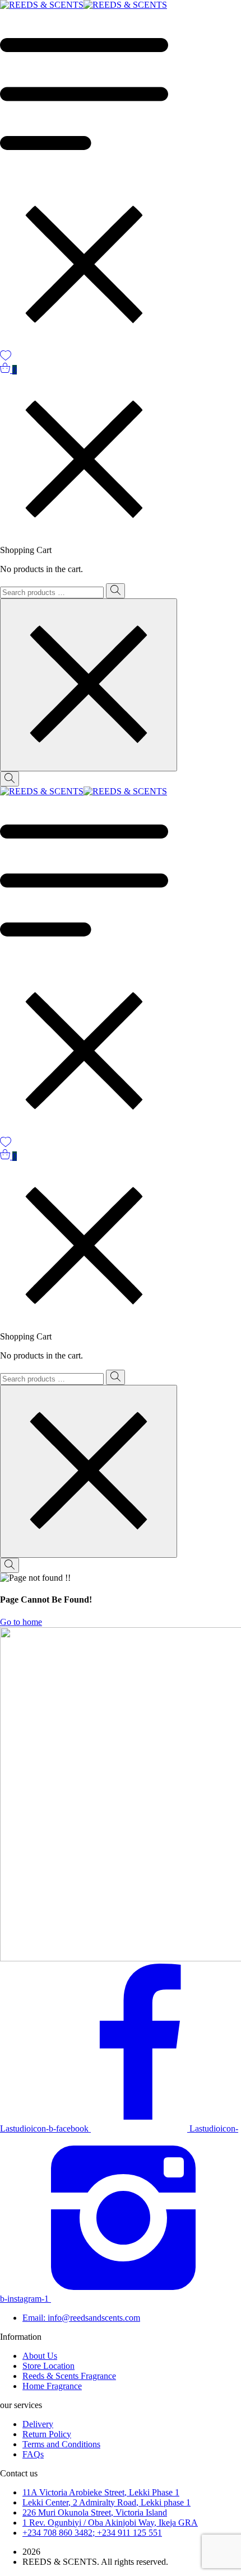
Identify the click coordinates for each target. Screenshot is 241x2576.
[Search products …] (10, 779)
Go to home (21, 1622)
